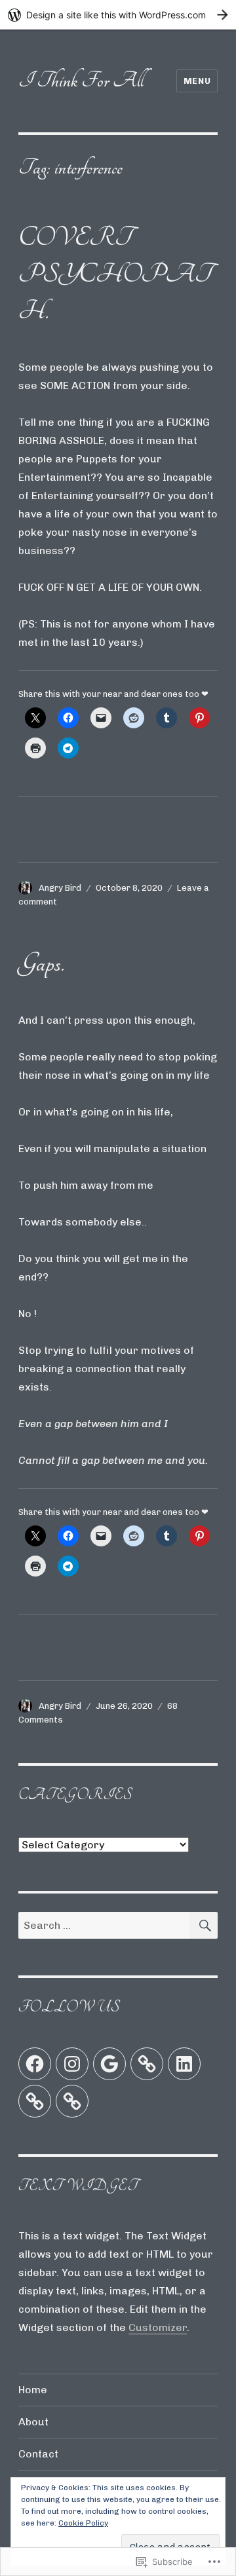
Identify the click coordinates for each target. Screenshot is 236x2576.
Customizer (158, 2327)
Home (33, 2390)
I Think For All (81, 80)
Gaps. (41, 963)
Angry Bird (60, 888)
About (33, 2422)
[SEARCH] (204, 1925)
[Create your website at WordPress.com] (118, 15)
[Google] (109, 2064)
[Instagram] (72, 2064)
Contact (38, 2454)
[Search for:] (105, 1925)
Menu (197, 81)
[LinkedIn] (184, 2064)
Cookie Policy (83, 2523)
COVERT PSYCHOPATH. (115, 274)
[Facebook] (35, 2064)
